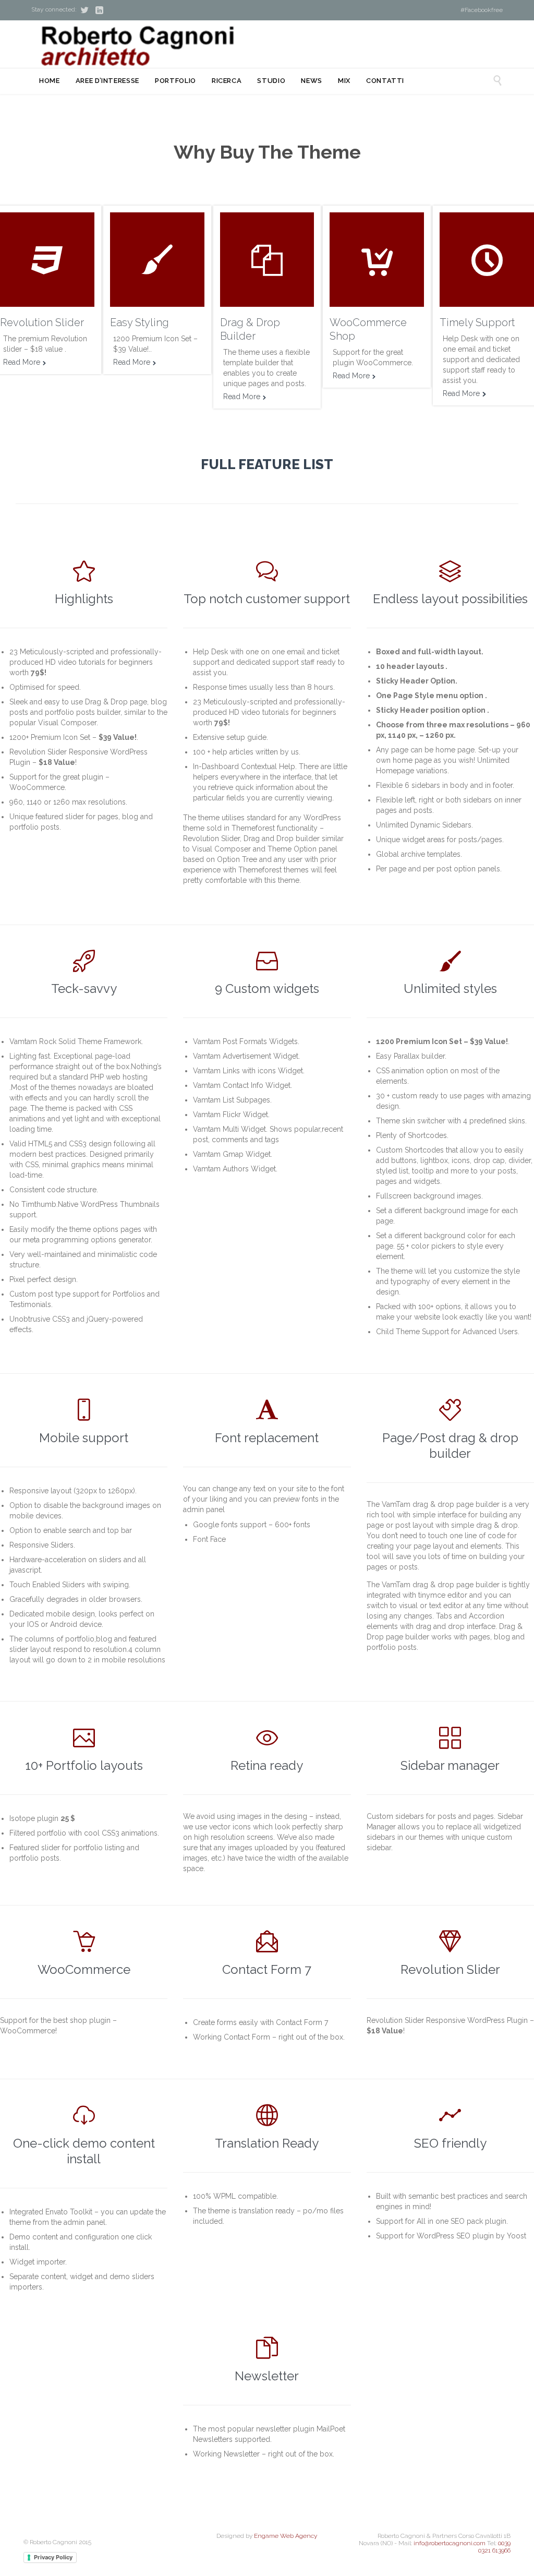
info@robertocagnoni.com (450, 2543)
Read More (22, 362)
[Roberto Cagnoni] (136, 46)
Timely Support (477, 322)
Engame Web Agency (286, 2536)
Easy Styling (139, 322)
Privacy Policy (53, 2557)
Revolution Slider (42, 322)
